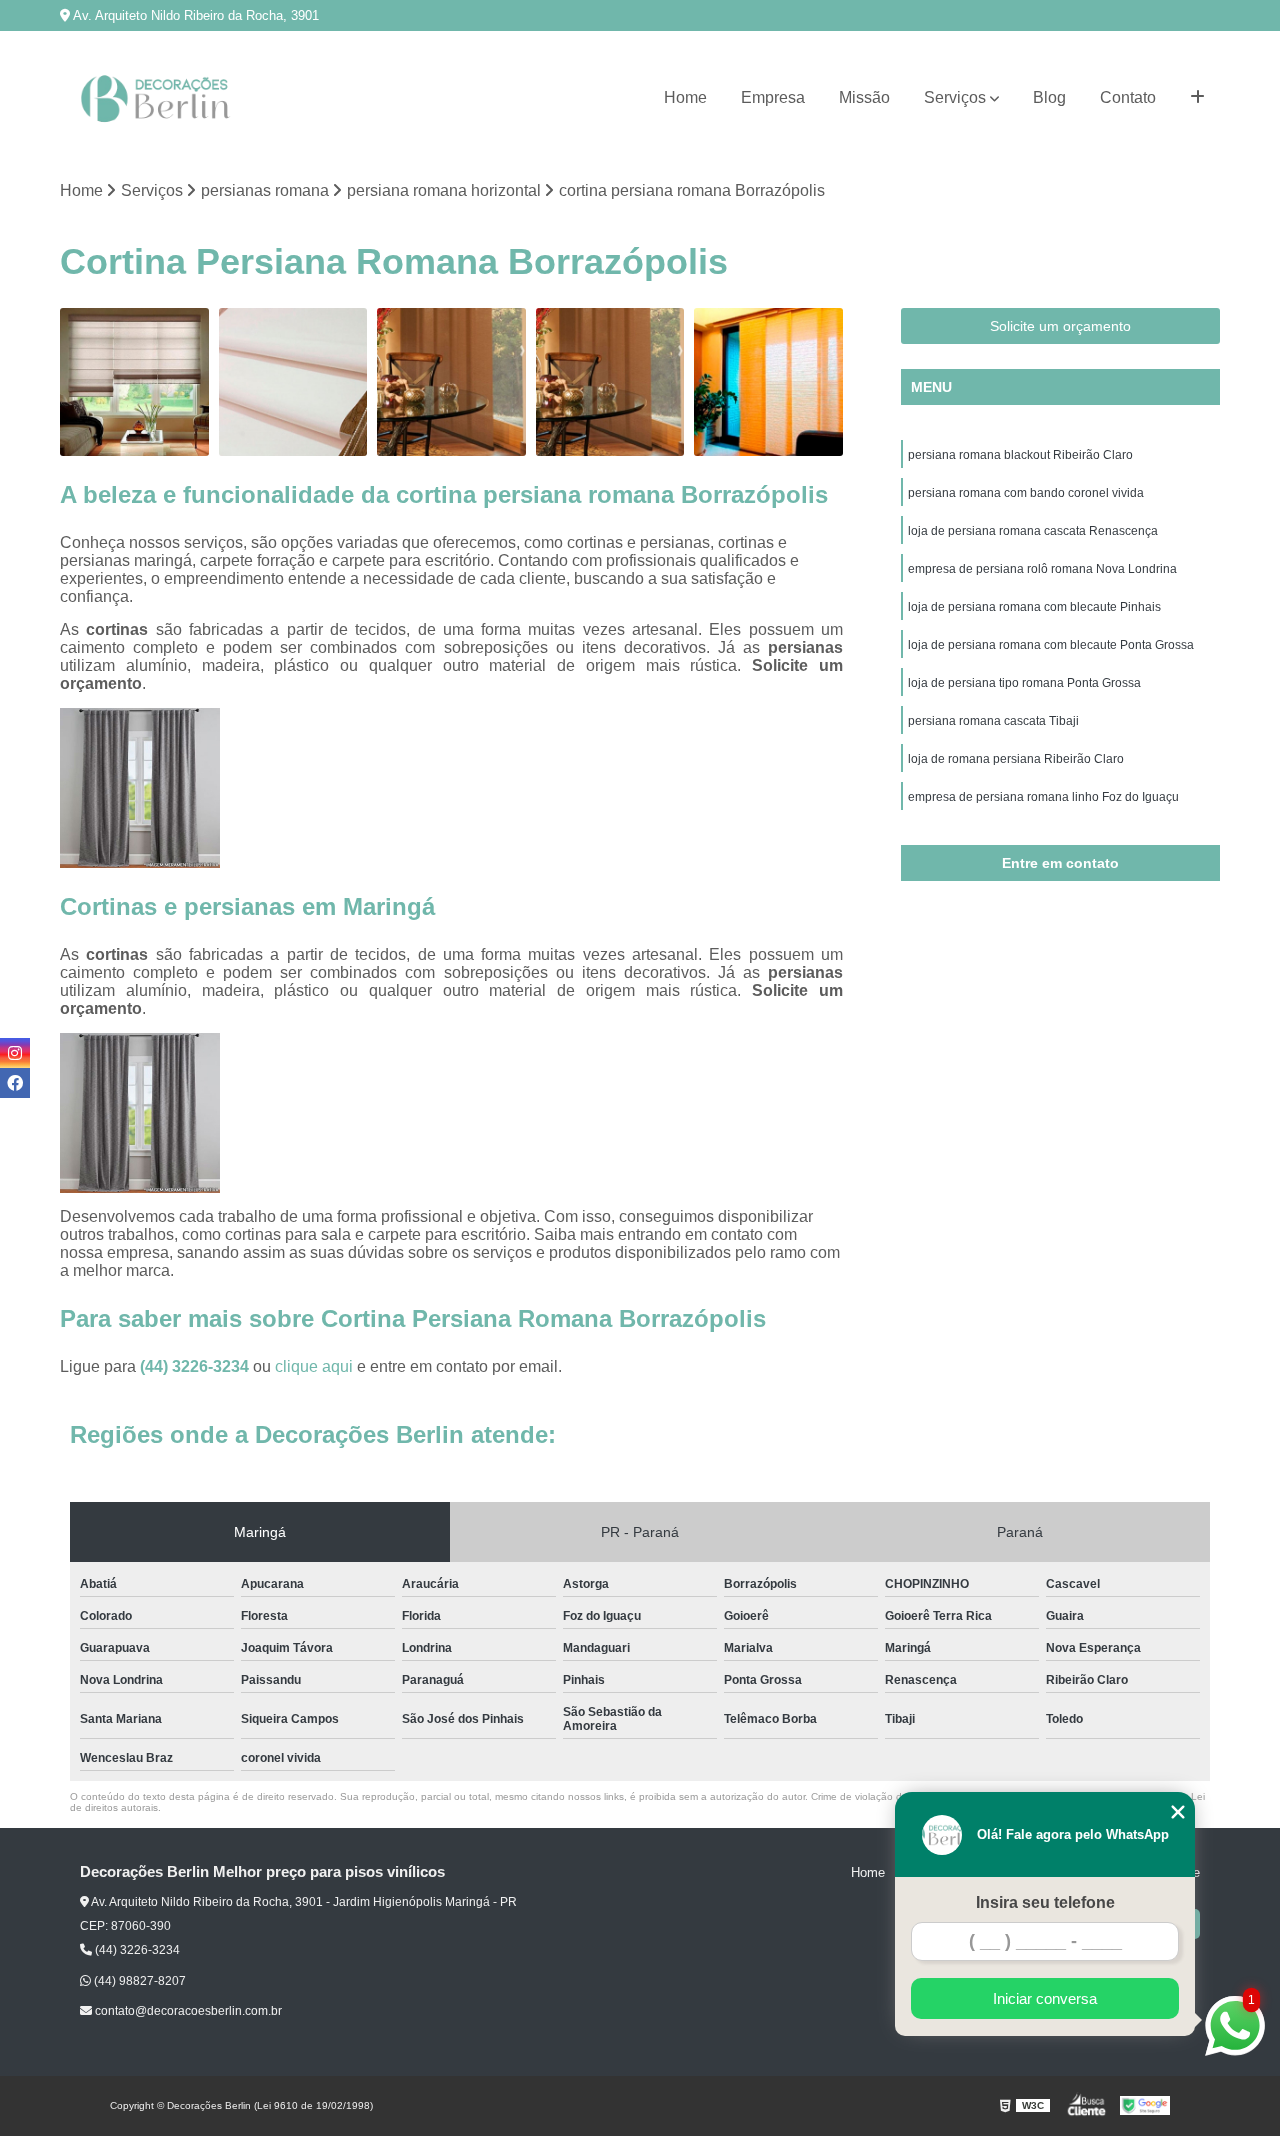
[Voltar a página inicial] (160, 98)
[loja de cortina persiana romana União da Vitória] (293, 382)
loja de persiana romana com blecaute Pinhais (1034, 607)
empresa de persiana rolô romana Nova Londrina (1042, 569)
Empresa (773, 97)
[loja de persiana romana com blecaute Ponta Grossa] (768, 382)
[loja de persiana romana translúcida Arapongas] (134, 382)
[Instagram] (15, 1053)
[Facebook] (15, 1083)
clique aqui (314, 1366)
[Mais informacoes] (1197, 98)
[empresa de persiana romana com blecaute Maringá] (610, 382)
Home (685, 97)
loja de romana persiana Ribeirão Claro (1016, 759)
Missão (864, 97)
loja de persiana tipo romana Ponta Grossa (1024, 683)
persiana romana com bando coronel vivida (1026, 493)
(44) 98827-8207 (138, 1981)
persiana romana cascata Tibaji (993, 721)
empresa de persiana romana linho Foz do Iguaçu (1043, 797)
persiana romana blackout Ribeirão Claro (1020, 455)
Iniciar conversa (1045, 1998)
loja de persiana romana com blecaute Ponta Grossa (1051, 645)
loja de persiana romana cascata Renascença (1033, 531)
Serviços (955, 97)
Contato (1128, 97)
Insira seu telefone (1045, 1902)
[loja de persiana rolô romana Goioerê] (451, 382)
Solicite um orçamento (1060, 326)
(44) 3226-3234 (196, 1366)
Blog (1049, 97)
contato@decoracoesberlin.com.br (187, 2011)
